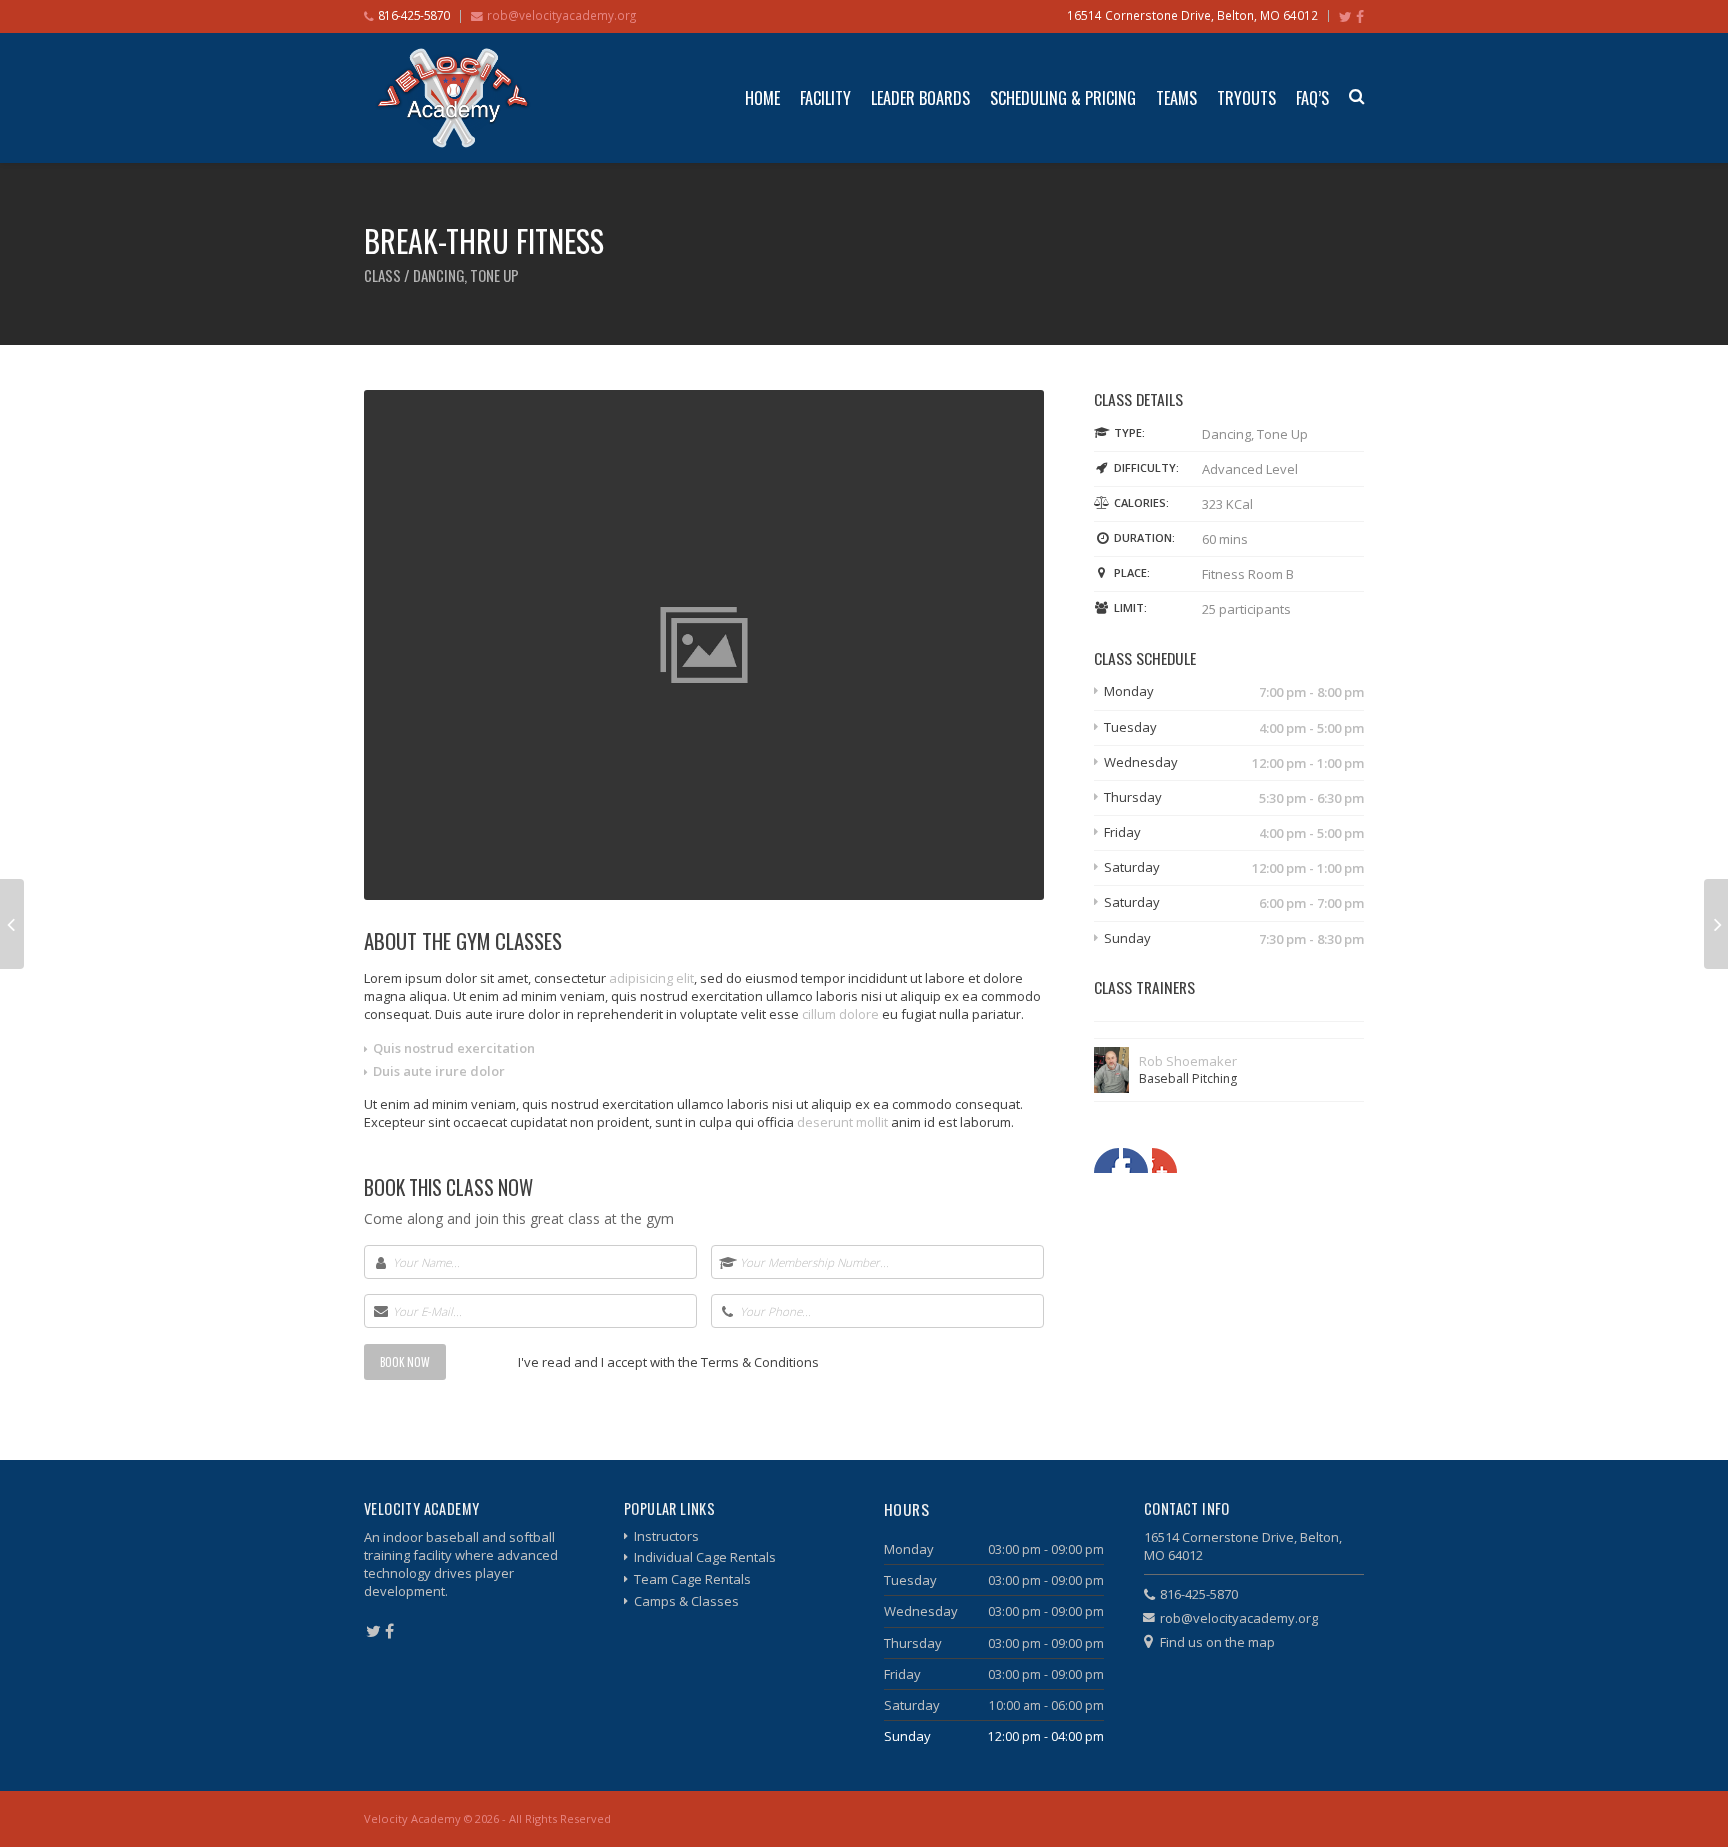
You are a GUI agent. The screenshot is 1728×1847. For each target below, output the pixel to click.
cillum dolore (840, 1014)
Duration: (1144, 537)
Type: (1129, 432)
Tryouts (1246, 98)
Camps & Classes (686, 1601)
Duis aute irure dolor (439, 1071)
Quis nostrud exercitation (454, 1048)
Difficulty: (1146, 467)
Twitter (1135, 1160)
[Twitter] (1345, 17)
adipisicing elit (651, 978)
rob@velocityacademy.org (561, 15)
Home (762, 98)
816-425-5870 (1199, 1594)
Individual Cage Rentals (705, 1557)
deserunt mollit (842, 1122)
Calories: (1141, 502)
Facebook (1106, 1160)
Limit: (1130, 607)
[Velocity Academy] (453, 98)
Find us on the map (1217, 1642)
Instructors (666, 1536)
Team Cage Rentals (692, 1579)
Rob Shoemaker (1188, 1061)
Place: (1132, 572)
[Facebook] (1360, 17)
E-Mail (1164, 1160)
